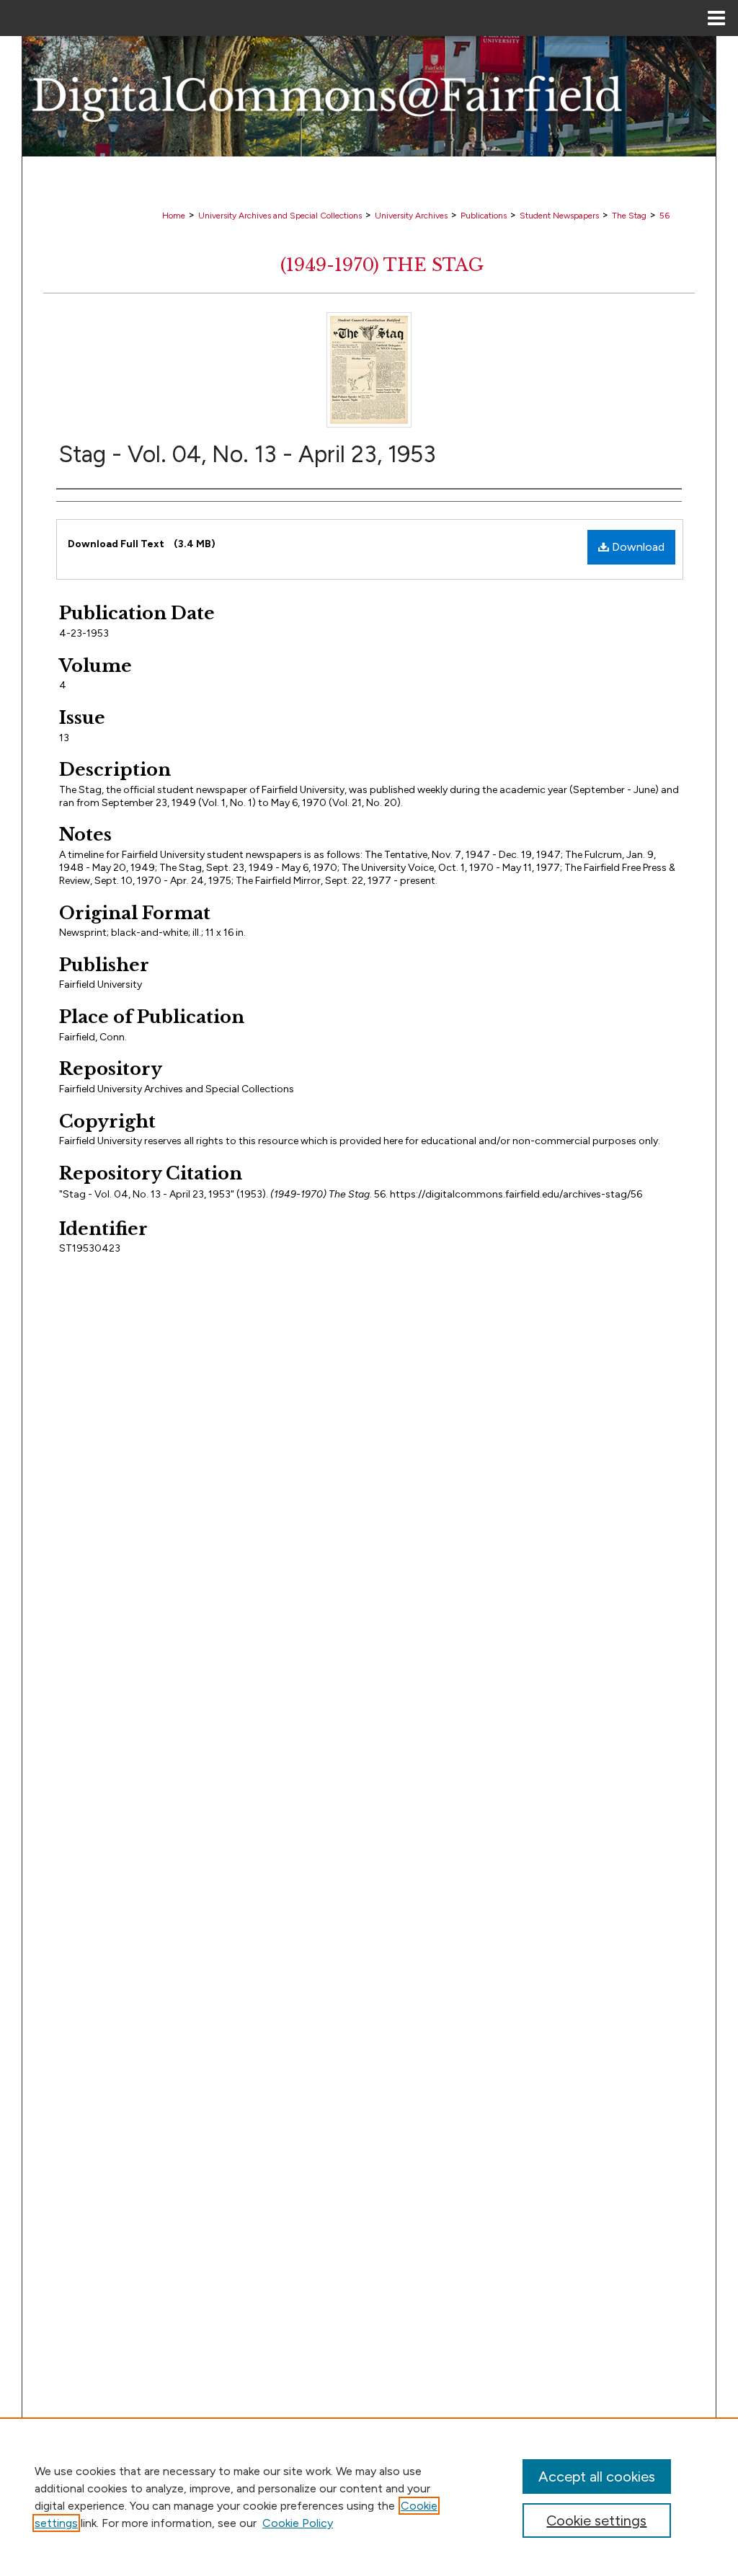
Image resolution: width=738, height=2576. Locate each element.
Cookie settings (596, 2520)
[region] (369, 2497)
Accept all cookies (597, 2477)
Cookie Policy (298, 2523)
